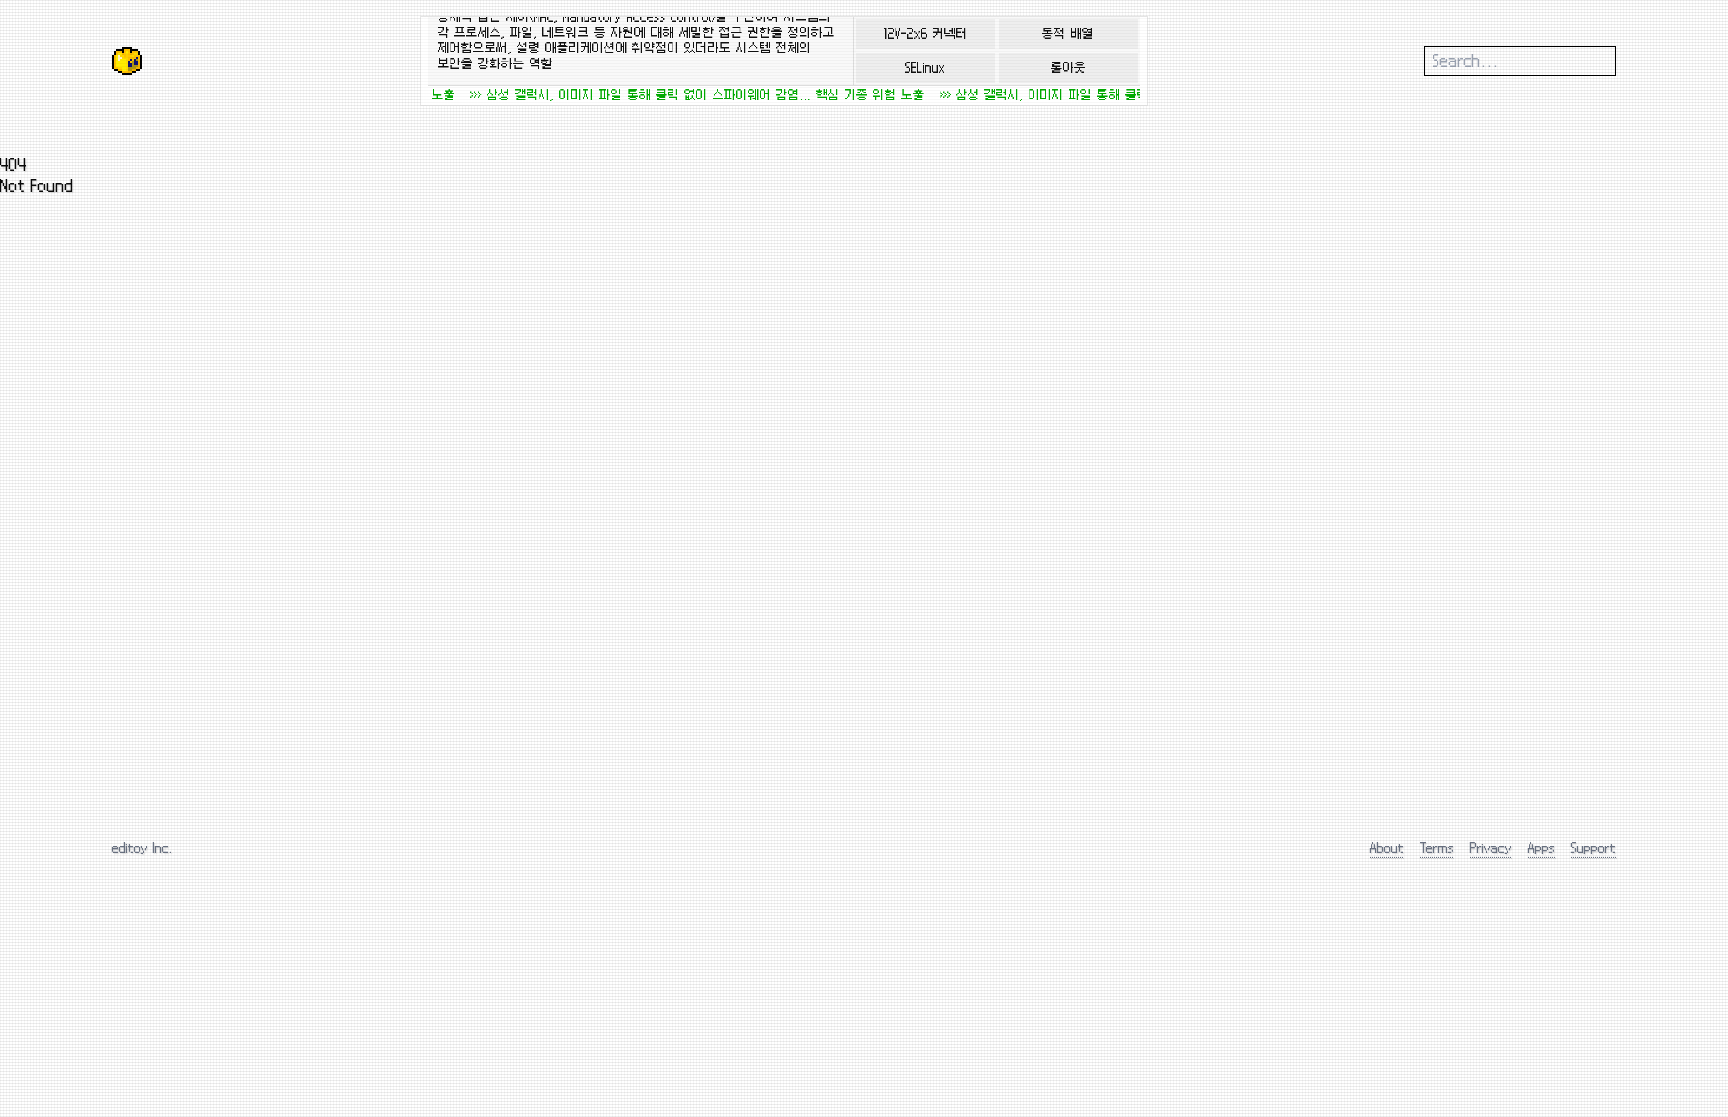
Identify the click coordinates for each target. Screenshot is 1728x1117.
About (1387, 847)
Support (1593, 847)
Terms (1437, 847)
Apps (1541, 847)
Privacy (1491, 847)
